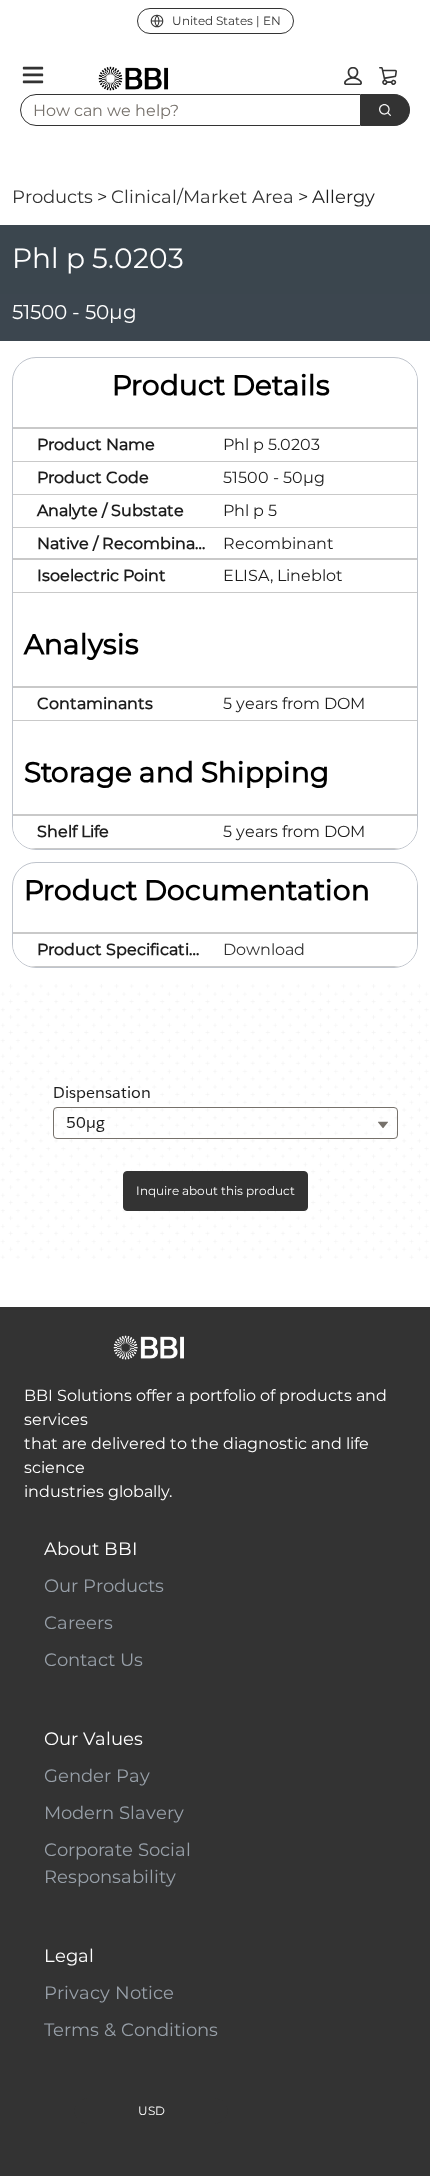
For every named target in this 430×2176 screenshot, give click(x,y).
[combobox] (182, 110)
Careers (78, 1623)
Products (52, 197)
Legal (69, 1956)
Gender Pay (97, 1776)
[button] (353, 76)
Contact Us (93, 1660)
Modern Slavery (114, 1813)
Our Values (93, 1739)
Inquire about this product (215, 1190)
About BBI (90, 1549)
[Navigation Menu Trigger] (33, 75)
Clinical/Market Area (202, 197)
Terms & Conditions (131, 2030)
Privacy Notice (109, 1993)
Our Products (104, 1586)
